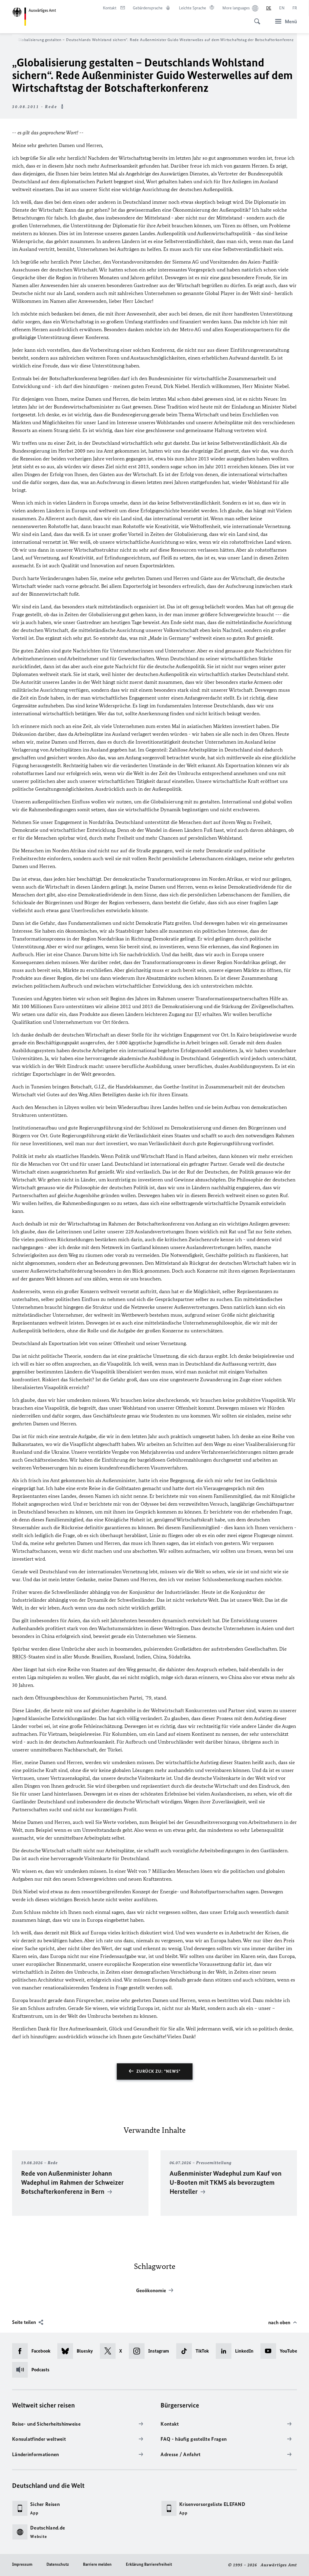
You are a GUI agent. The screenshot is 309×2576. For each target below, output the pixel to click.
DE (269, 8)
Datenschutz (58, 2564)
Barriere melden (97, 2564)
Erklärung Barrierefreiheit (149, 2564)
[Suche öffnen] (255, 18)
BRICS (19, 1657)
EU (198, 1014)
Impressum (22, 2564)
